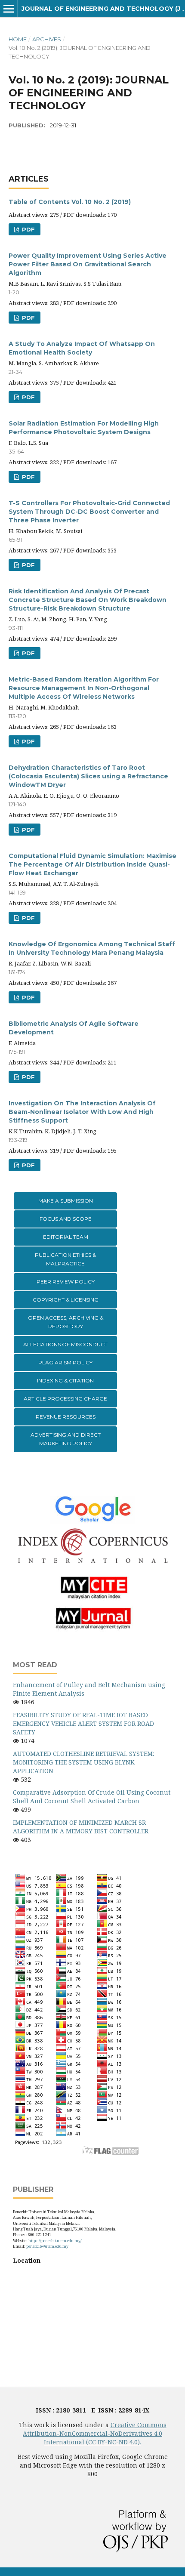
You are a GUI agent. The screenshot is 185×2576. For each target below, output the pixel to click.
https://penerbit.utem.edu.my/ (55, 2241)
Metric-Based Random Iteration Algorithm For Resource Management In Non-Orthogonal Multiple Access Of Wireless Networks (84, 688)
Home (18, 39)
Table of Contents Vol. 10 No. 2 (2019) (70, 202)
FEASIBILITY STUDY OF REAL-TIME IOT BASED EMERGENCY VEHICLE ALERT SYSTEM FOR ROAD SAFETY (83, 1723)
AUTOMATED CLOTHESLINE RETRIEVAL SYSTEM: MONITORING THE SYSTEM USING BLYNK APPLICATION (83, 1762)
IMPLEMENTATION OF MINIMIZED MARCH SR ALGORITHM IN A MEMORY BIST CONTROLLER (81, 1827)
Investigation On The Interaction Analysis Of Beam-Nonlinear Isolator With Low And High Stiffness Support (82, 1112)
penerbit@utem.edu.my (47, 2246)
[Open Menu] (9, 9)
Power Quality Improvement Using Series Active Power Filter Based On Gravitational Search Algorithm (88, 264)
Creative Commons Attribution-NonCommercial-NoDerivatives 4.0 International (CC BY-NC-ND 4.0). (95, 2433)
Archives (47, 39)
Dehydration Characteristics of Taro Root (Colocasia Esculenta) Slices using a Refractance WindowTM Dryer (88, 776)
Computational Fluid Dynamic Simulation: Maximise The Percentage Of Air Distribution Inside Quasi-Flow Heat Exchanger (92, 864)
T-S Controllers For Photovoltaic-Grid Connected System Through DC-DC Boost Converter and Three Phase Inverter (89, 512)
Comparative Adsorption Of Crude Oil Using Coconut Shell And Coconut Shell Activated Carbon (92, 1797)
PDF (28, 229)
